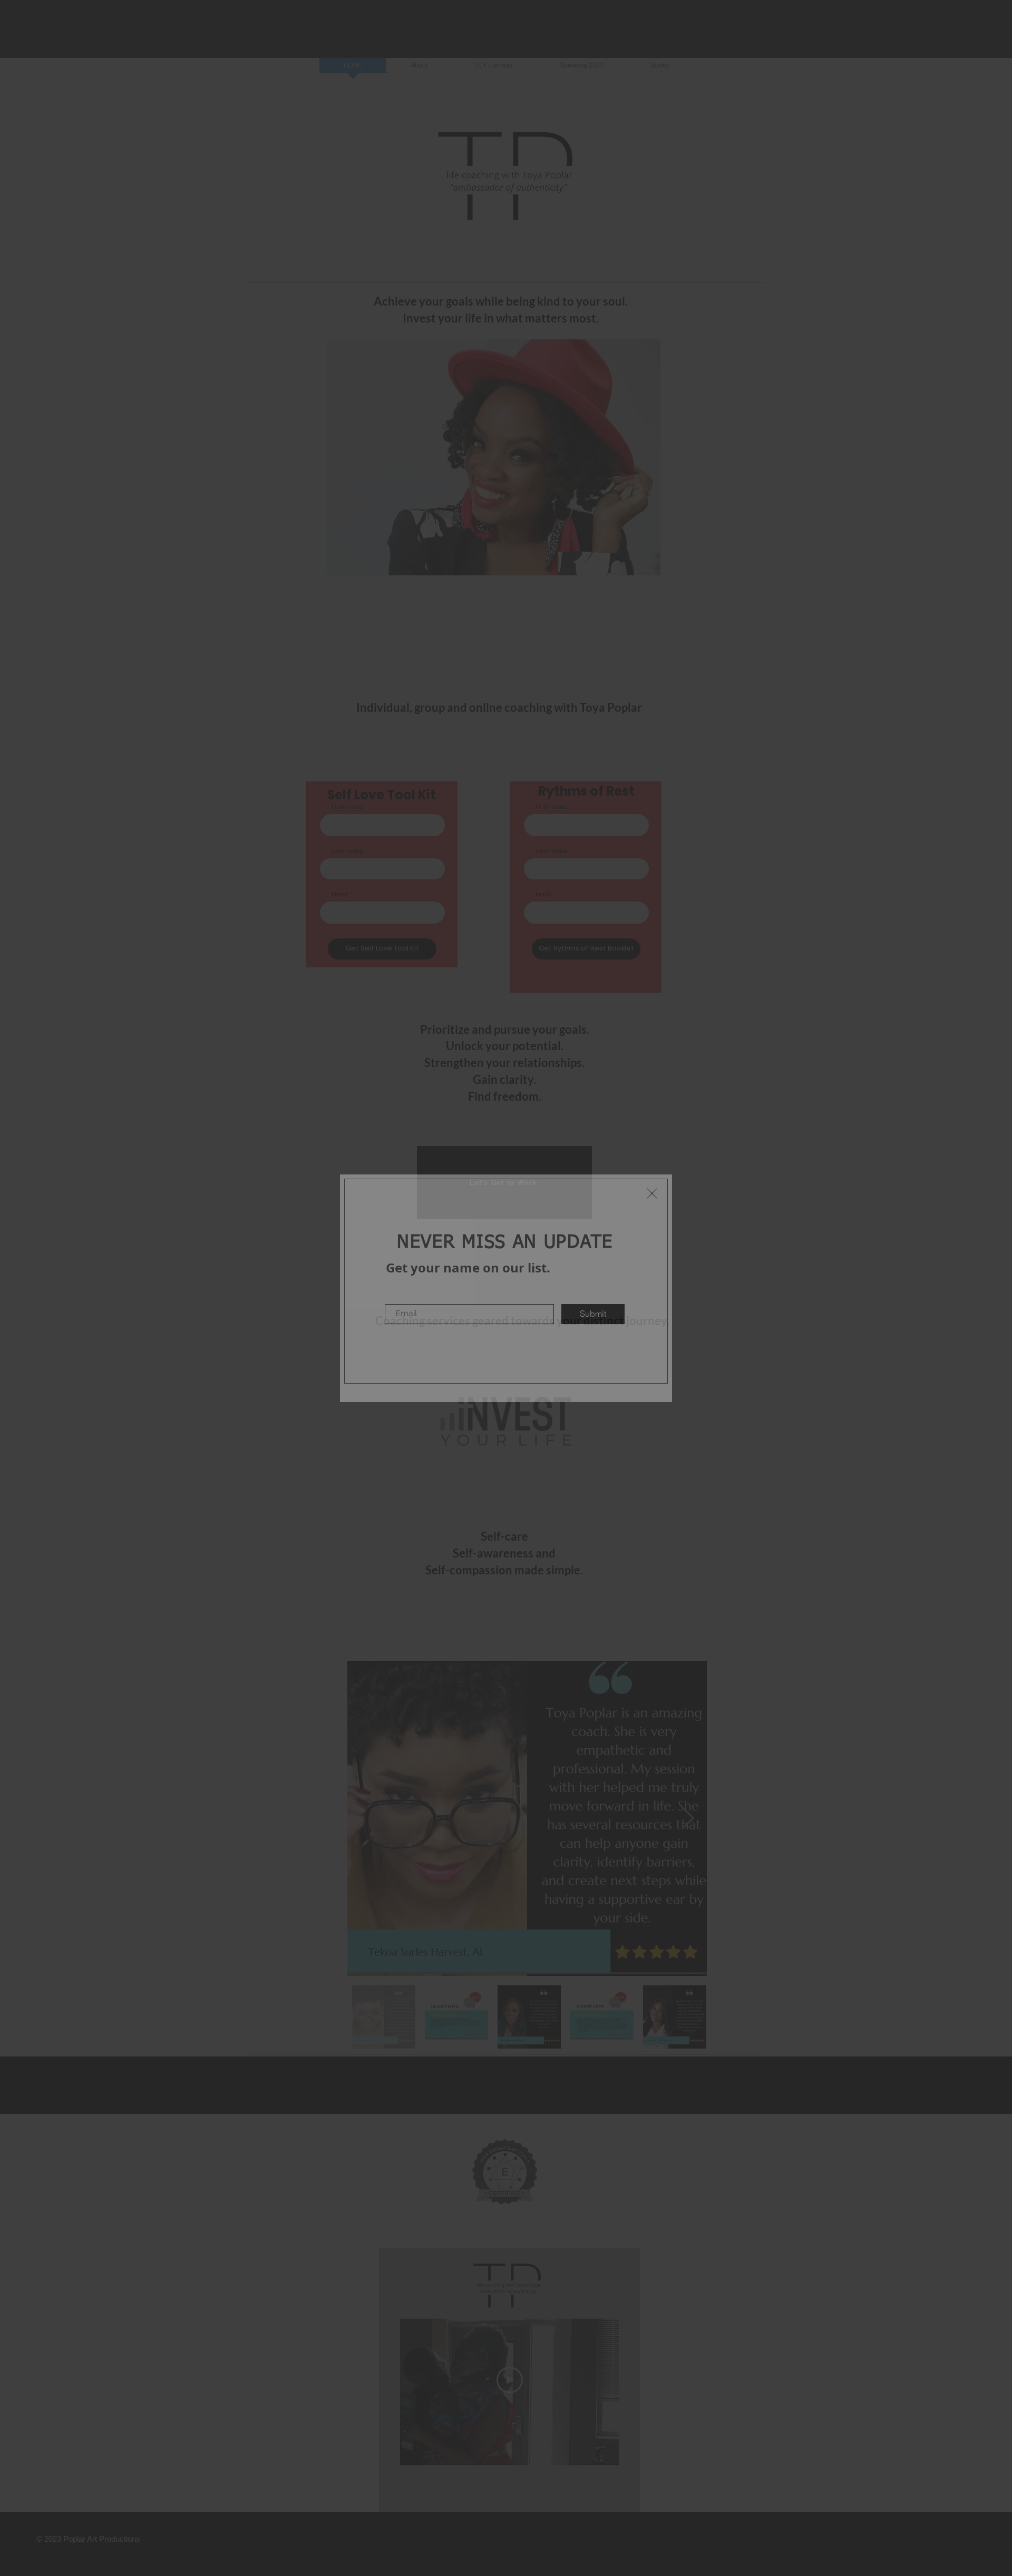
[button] (652, 1193)
